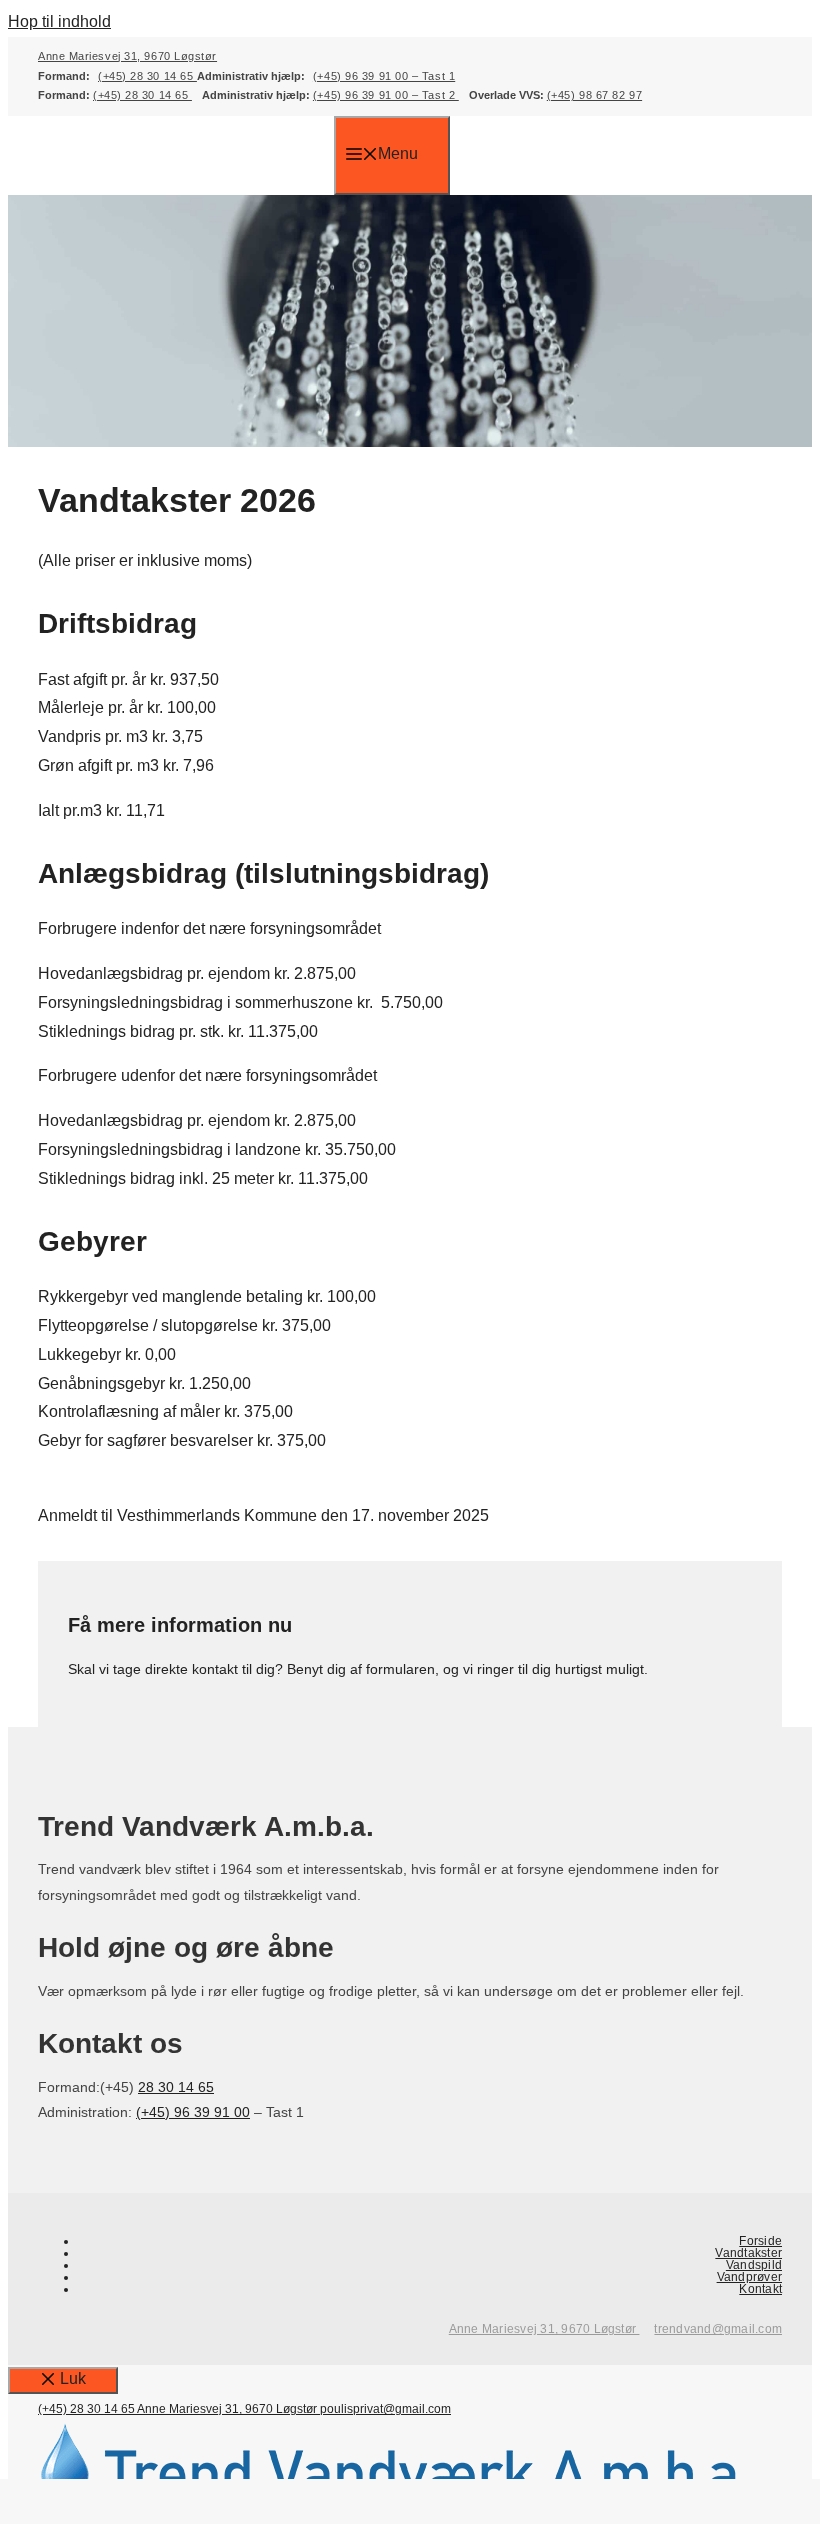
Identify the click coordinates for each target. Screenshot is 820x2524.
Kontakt (760, 2289)
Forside (760, 2241)
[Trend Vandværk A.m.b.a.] (186, 180)
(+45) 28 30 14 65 (147, 76)
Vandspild (754, 2265)
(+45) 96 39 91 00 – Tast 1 (384, 76)
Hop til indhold (59, 21)
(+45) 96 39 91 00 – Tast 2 (386, 95)
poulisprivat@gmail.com (385, 2409)
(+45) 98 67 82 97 (594, 95)
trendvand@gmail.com (718, 2329)
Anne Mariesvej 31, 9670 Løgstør (127, 56)
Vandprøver (749, 2277)
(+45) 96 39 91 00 (193, 2112)
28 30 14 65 (176, 2087)
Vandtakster (748, 2253)
